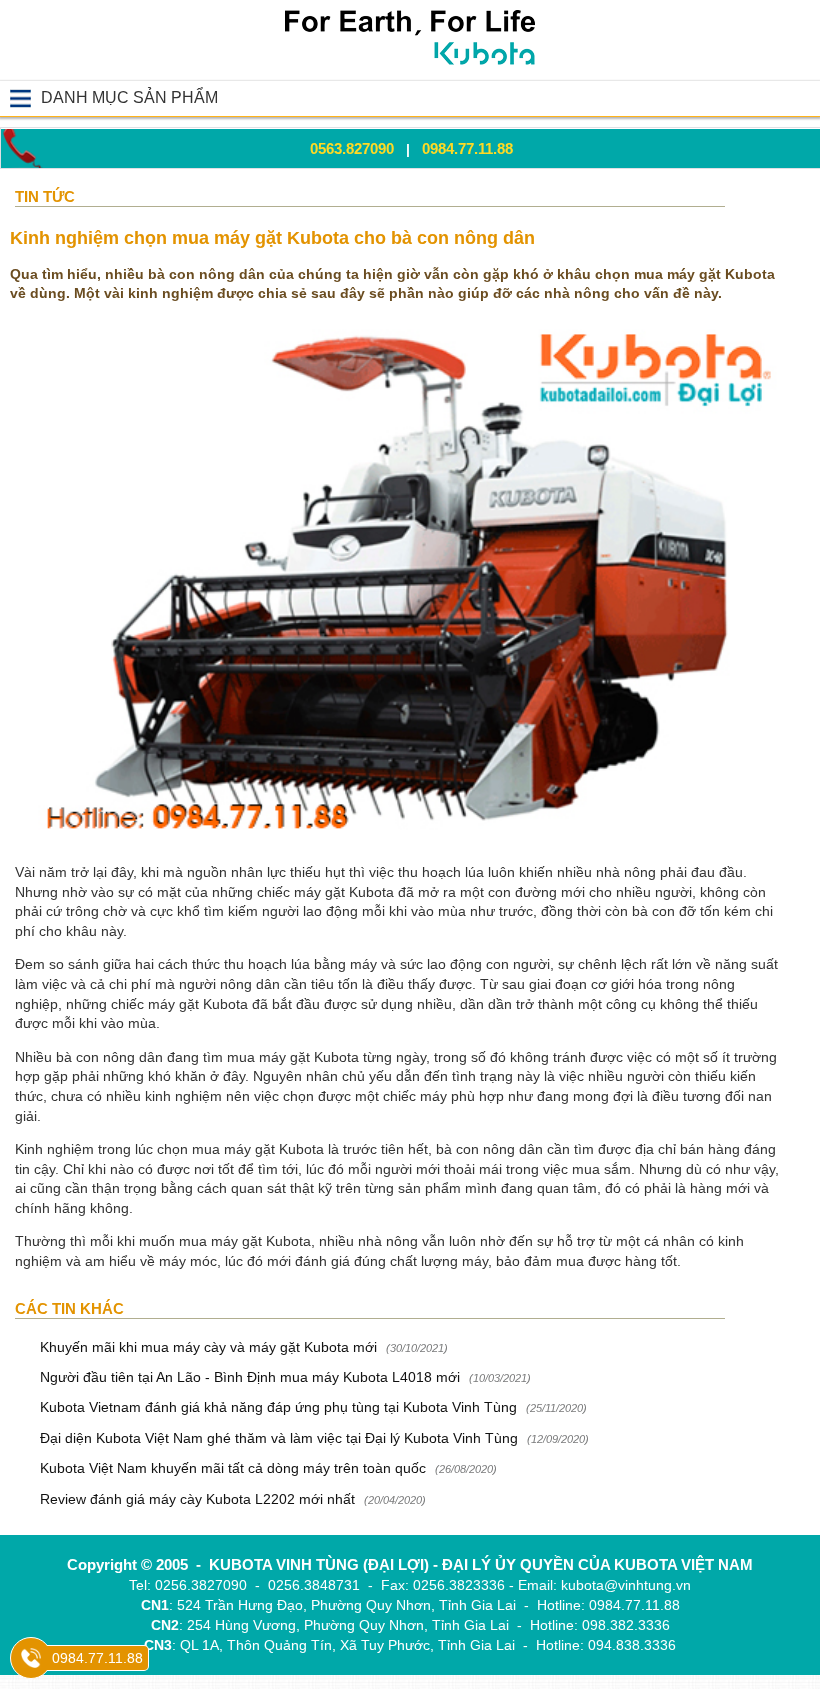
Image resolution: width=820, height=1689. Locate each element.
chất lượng (424, 1261)
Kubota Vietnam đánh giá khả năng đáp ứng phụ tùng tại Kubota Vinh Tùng (280, 1407)
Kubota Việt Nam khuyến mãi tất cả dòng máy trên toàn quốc (233, 1468)
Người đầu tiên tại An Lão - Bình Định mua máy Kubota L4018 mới (250, 1377)
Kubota (371, 892)
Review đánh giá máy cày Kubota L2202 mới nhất (197, 1499)
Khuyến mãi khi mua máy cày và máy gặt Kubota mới (208, 1347)
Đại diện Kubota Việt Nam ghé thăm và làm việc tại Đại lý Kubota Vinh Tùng (279, 1438)
